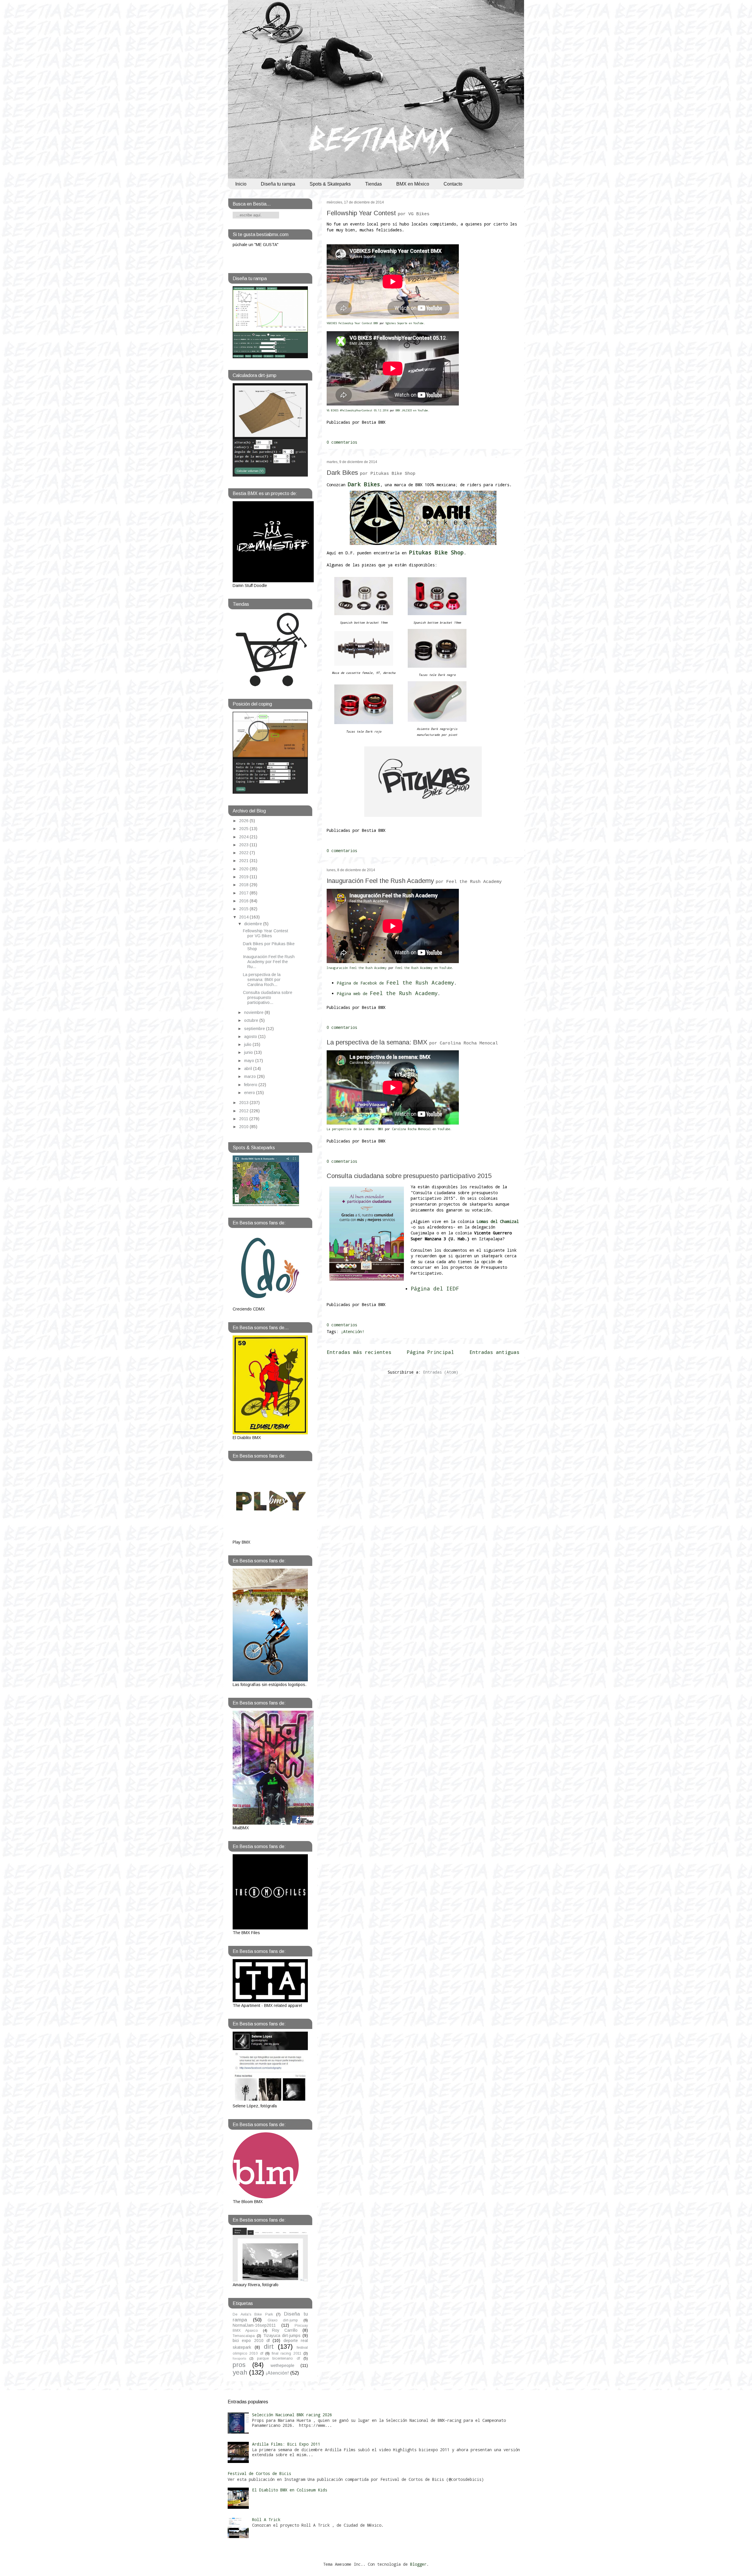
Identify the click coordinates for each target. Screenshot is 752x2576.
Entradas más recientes (359, 1352)
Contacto (453, 184)
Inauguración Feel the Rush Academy (414, 881)
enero (250, 1093)
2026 (244, 821)
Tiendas (374, 184)
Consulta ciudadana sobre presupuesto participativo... (268, 997)
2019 (244, 877)
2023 (244, 845)
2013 (244, 1103)
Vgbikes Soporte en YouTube (404, 323)
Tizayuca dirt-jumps (282, 2336)
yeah (240, 2372)
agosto (251, 1037)
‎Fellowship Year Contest (378, 213)
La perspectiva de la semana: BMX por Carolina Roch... (262, 980)
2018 (244, 885)
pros (239, 2365)
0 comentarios (342, 442)
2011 (244, 1119)
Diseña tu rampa (278, 184)
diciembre (254, 924)
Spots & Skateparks (330, 184)
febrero (251, 1085)
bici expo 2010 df (251, 2341)
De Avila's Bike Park (253, 2314)
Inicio (241, 184)
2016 (244, 901)
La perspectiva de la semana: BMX (412, 1042)
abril (249, 1069)
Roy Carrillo (285, 2330)
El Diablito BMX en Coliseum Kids (290, 2490)
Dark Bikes (371, 473)
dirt (269, 2347)
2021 (244, 861)
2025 (244, 829)
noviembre (254, 1012)
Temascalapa (244, 2336)
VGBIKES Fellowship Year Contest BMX (352, 323)
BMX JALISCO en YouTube (412, 410)
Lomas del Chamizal (498, 1221)
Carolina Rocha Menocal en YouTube (421, 1129)
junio (249, 1052)
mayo (250, 1061)
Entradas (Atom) (441, 1372)
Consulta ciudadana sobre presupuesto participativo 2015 (409, 1176)
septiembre (255, 1029)
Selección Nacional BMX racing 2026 (292, 2415)
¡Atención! (352, 1331)
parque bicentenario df (278, 2358)
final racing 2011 (287, 2353)
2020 (244, 869)
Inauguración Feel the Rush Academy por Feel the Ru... (269, 962)
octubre (252, 1020)
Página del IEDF (435, 1288)
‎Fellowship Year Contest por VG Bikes (266, 933)
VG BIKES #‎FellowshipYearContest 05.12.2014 (357, 410)
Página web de (387, 993)
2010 (244, 1127)
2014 (244, 917)
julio (248, 1044)
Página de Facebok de (396, 983)
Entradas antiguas (494, 1352)
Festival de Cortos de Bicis (259, 2473)
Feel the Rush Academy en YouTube (424, 968)
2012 (244, 1111)
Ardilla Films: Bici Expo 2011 (286, 2444)
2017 (244, 893)
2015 (244, 909)
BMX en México (413, 184)
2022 (244, 853)
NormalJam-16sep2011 (254, 2325)
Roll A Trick (266, 2519)
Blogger (418, 2564)
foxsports (239, 2358)
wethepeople (282, 2365)
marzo (251, 1076)
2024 (244, 837)
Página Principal (430, 1352)
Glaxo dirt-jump (283, 2320)
